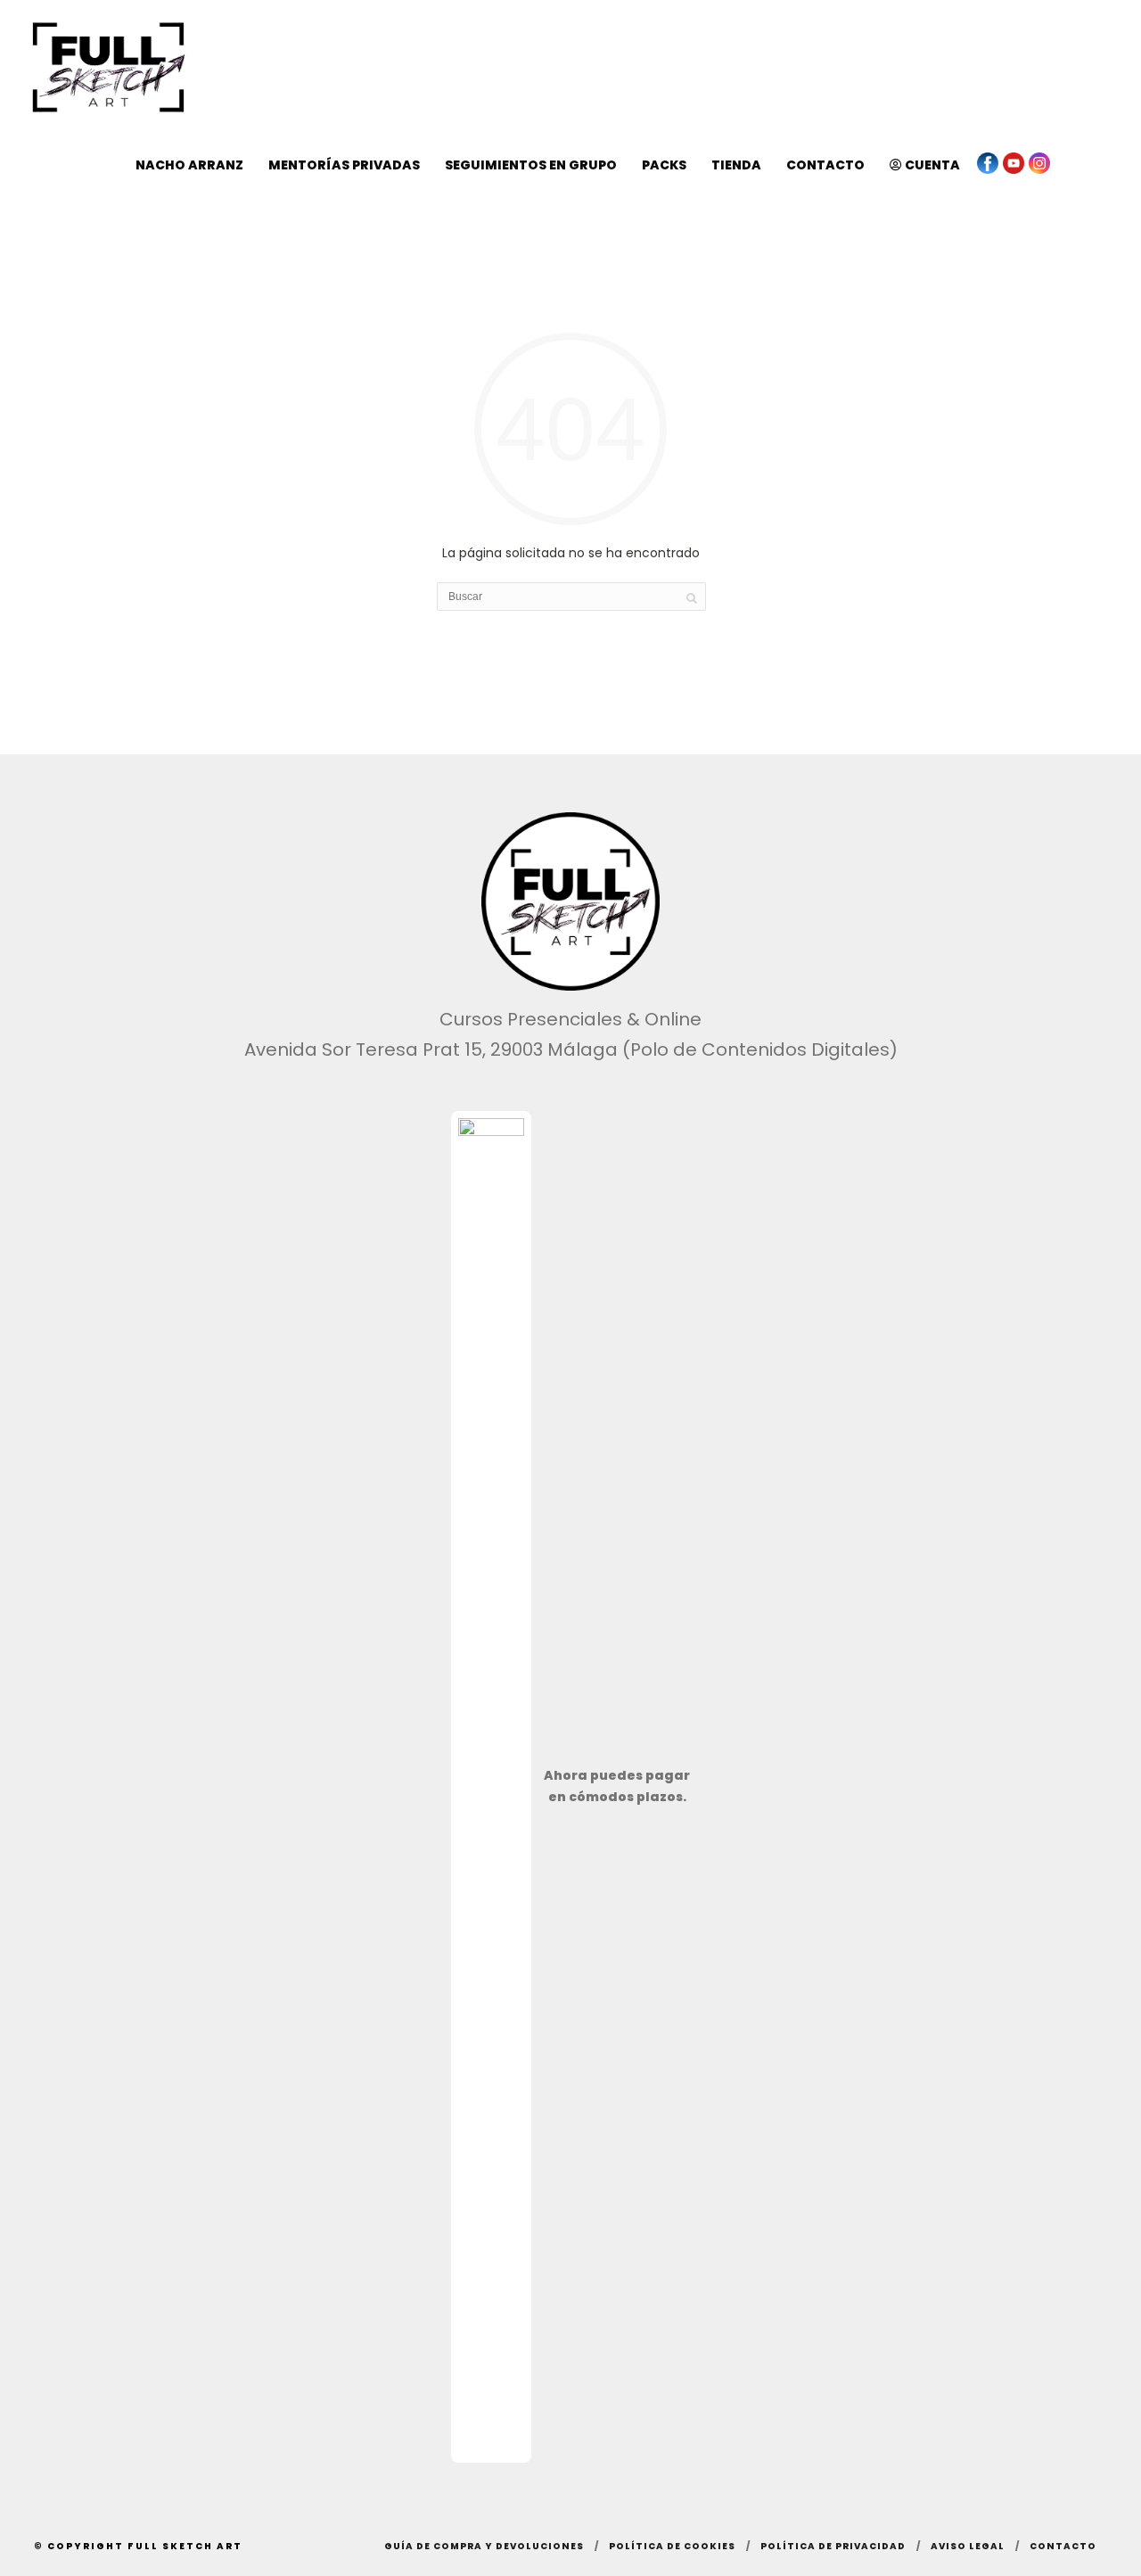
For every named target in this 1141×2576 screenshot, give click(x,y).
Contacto (1063, 2546)
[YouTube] (1014, 163)
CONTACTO (825, 165)
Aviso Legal (968, 2546)
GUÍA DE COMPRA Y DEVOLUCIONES (484, 2546)
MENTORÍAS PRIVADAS (344, 165)
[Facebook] (988, 163)
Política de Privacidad (833, 2546)
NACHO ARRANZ (189, 165)
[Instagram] (1039, 163)
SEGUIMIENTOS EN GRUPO (531, 165)
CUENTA (931, 165)
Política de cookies (672, 2546)
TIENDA (736, 165)
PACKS (664, 165)
